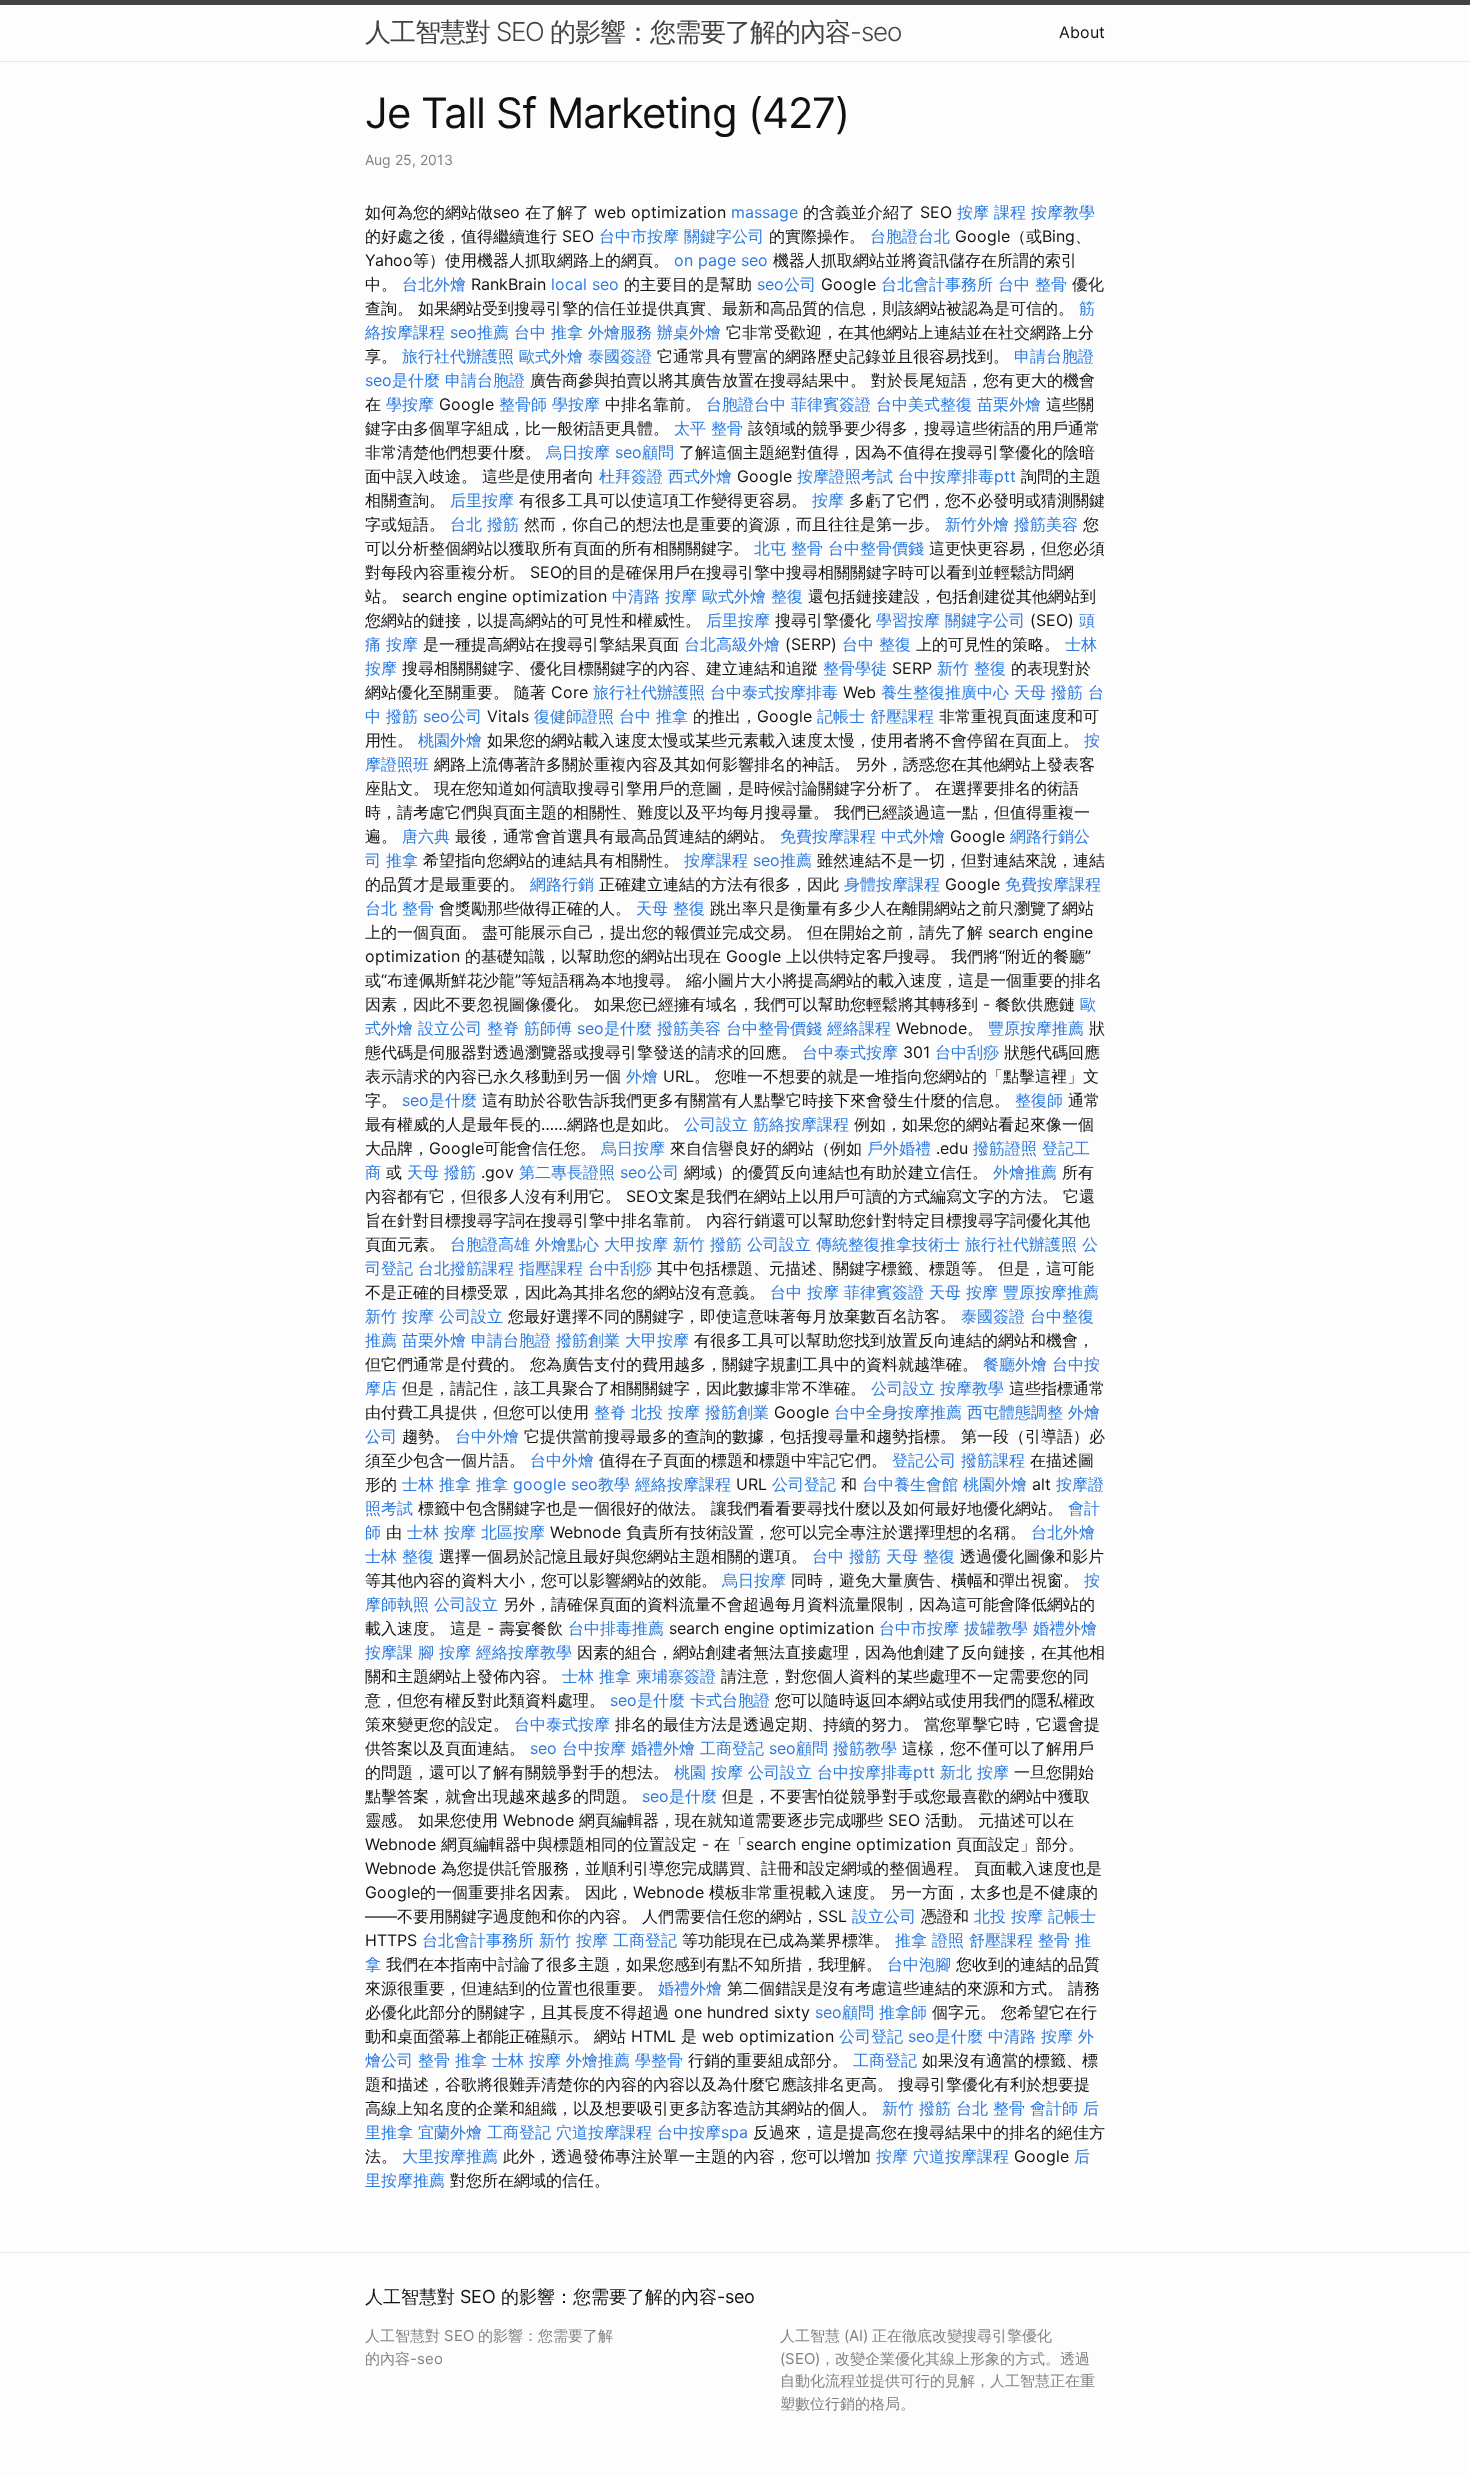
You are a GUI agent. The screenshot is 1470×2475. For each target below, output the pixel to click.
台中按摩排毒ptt (957, 476)
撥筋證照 (1005, 1148)
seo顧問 (644, 452)
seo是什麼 (402, 380)
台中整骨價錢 (876, 548)
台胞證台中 (746, 404)
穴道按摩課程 (604, 2132)
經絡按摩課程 (683, 1484)
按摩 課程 (991, 212)
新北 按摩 (974, 1772)
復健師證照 (574, 716)
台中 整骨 (1032, 284)
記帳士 (841, 716)
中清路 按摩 (654, 596)
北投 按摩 (665, 1412)
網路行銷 (562, 884)
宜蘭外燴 (450, 2132)
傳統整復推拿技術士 (888, 1244)
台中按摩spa (702, 2132)
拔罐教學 (996, 1628)
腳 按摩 (444, 1652)
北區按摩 (513, 1532)
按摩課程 (716, 860)
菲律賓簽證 (831, 404)
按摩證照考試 (845, 476)
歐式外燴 (551, 356)
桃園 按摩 (708, 1772)
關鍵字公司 (724, 236)
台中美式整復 (924, 404)
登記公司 (924, 1460)
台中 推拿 (548, 332)
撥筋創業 (588, 1340)
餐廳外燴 (1015, 1364)
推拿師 (903, 2012)
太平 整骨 (708, 428)
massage (764, 212)
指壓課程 (551, 1268)
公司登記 (804, 1484)
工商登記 (732, 1748)
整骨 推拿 (452, 2060)
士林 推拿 (436, 1484)
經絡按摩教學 (524, 1652)
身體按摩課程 (892, 884)
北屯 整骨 (788, 548)
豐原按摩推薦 (1036, 1028)
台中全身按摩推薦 (898, 1412)
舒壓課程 (902, 716)
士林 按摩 (441, 1532)
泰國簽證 (620, 356)
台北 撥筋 (484, 524)
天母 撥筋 (1048, 692)
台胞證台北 (910, 236)
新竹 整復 (971, 668)
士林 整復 (399, 1556)
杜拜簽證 (631, 476)
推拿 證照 (929, 1940)
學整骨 (659, 2060)
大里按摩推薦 (450, 2156)
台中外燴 (487, 1436)
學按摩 (410, 404)
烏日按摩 (578, 452)
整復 (787, 596)
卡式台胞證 (730, 1700)
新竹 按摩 (399, 1316)
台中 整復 (876, 644)
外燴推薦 (1025, 1172)
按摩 (828, 500)
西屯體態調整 (1015, 1412)
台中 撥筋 (846, 1556)
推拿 (402, 860)
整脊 (503, 1028)
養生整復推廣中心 (945, 692)
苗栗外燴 (1009, 404)
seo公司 (786, 284)
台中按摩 (594, 1748)
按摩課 (389, 1652)
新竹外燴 (977, 524)
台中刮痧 (967, 1052)
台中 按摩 (804, 1292)
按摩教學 (1063, 212)
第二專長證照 (567, 1172)
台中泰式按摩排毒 (774, 692)
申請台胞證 (1054, 356)
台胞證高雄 (490, 1244)
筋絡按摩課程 (801, 1124)
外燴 (642, 1076)
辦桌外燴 (689, 332)
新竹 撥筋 (707, 1244)
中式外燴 (913, 836)
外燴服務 (620, 332)
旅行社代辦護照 (458, 356)
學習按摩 (908, 620)
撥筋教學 (865, 1748)
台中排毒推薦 (616, 1628)
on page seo (721, 260)
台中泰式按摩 (850, 1052)
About (1082, 32)
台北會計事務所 (937, 284)
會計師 (1054, 2108)
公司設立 (716, 1124)
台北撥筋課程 (466, 1268)
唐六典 (426, 836)
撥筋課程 (993, 1460)
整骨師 (523, 404)
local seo (585, 284)
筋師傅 (548, 1028)
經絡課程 (859, 1028)
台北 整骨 (399, 908)
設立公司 (450, 1028)
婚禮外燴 (1065, 1628)
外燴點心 (567, 1244)
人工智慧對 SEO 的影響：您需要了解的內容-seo (633, 31)
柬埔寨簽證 (676, 1676)
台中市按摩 (639, 236)
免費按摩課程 (828, 836)
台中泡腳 (919, 1964)
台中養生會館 (910, 1484)
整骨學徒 (855, 668)
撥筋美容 (1046, 524)
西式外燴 (700, 476)
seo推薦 (479, 332)
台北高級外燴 (732, 644)
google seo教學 (571, 1484)
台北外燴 (434, 284)
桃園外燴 (450, 740)
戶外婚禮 (899, 1148)
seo (543, 1748)
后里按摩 (482, 500)
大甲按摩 (636, 1244)
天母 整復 (670, 908)
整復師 (1039, 1100)
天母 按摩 (963, 1292)
